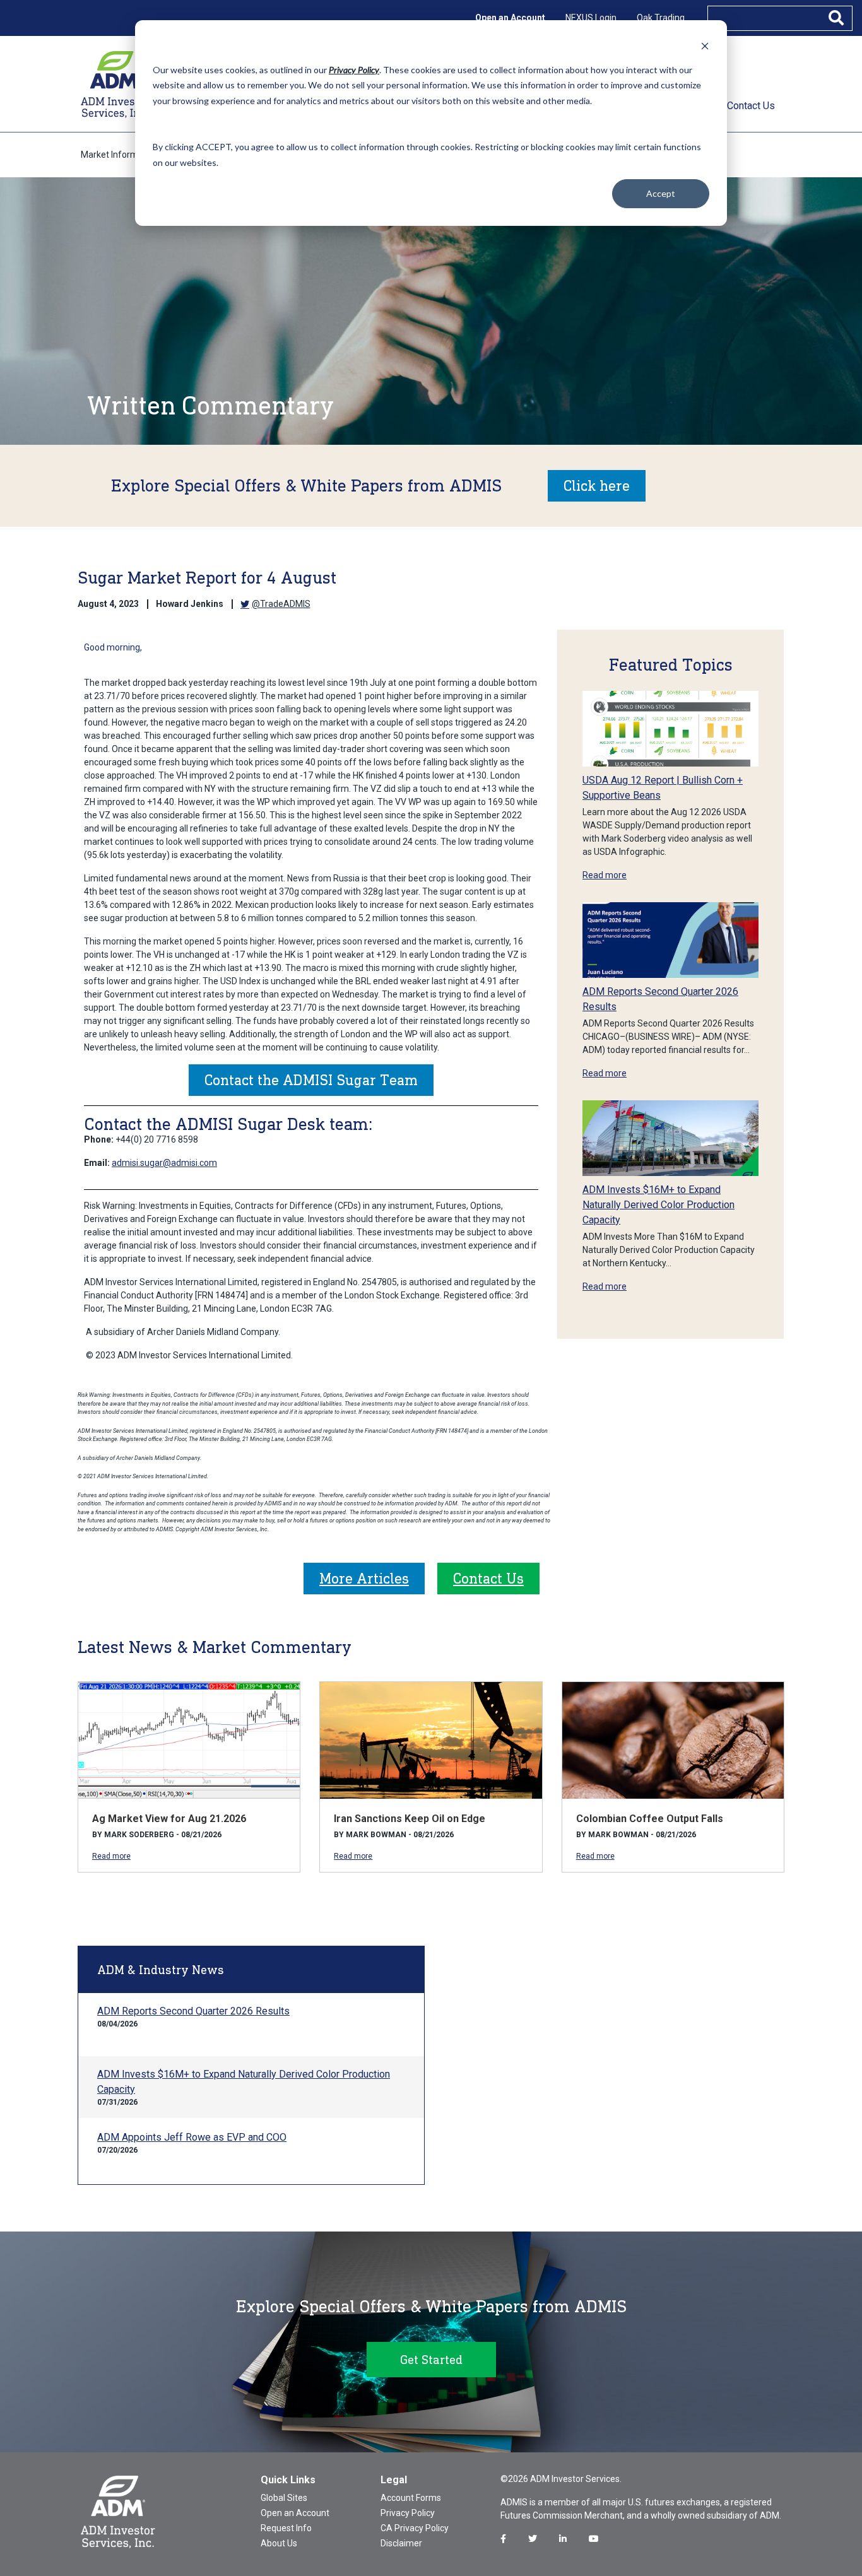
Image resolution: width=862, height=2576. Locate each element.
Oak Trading (661, 18)
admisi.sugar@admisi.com (164, 1163)
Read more (605, 875)
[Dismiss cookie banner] (705, 46)
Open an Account (510, 18)
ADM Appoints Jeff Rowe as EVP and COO (192, 2137)
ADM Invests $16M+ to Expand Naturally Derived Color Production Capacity (658, 1205)
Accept (661, 193)
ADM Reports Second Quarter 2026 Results (193, 2011)
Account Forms (411, 2498)
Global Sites (284, 2498)
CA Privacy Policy (415, 2528)
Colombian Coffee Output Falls (650, 1819)
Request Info (286, 2528)
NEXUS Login (591, 18)
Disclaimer (401, 2543)
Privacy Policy (408, 2513)
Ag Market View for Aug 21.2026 (169, 1819)
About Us (279, 2543)
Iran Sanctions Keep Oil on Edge (410, 1819)
